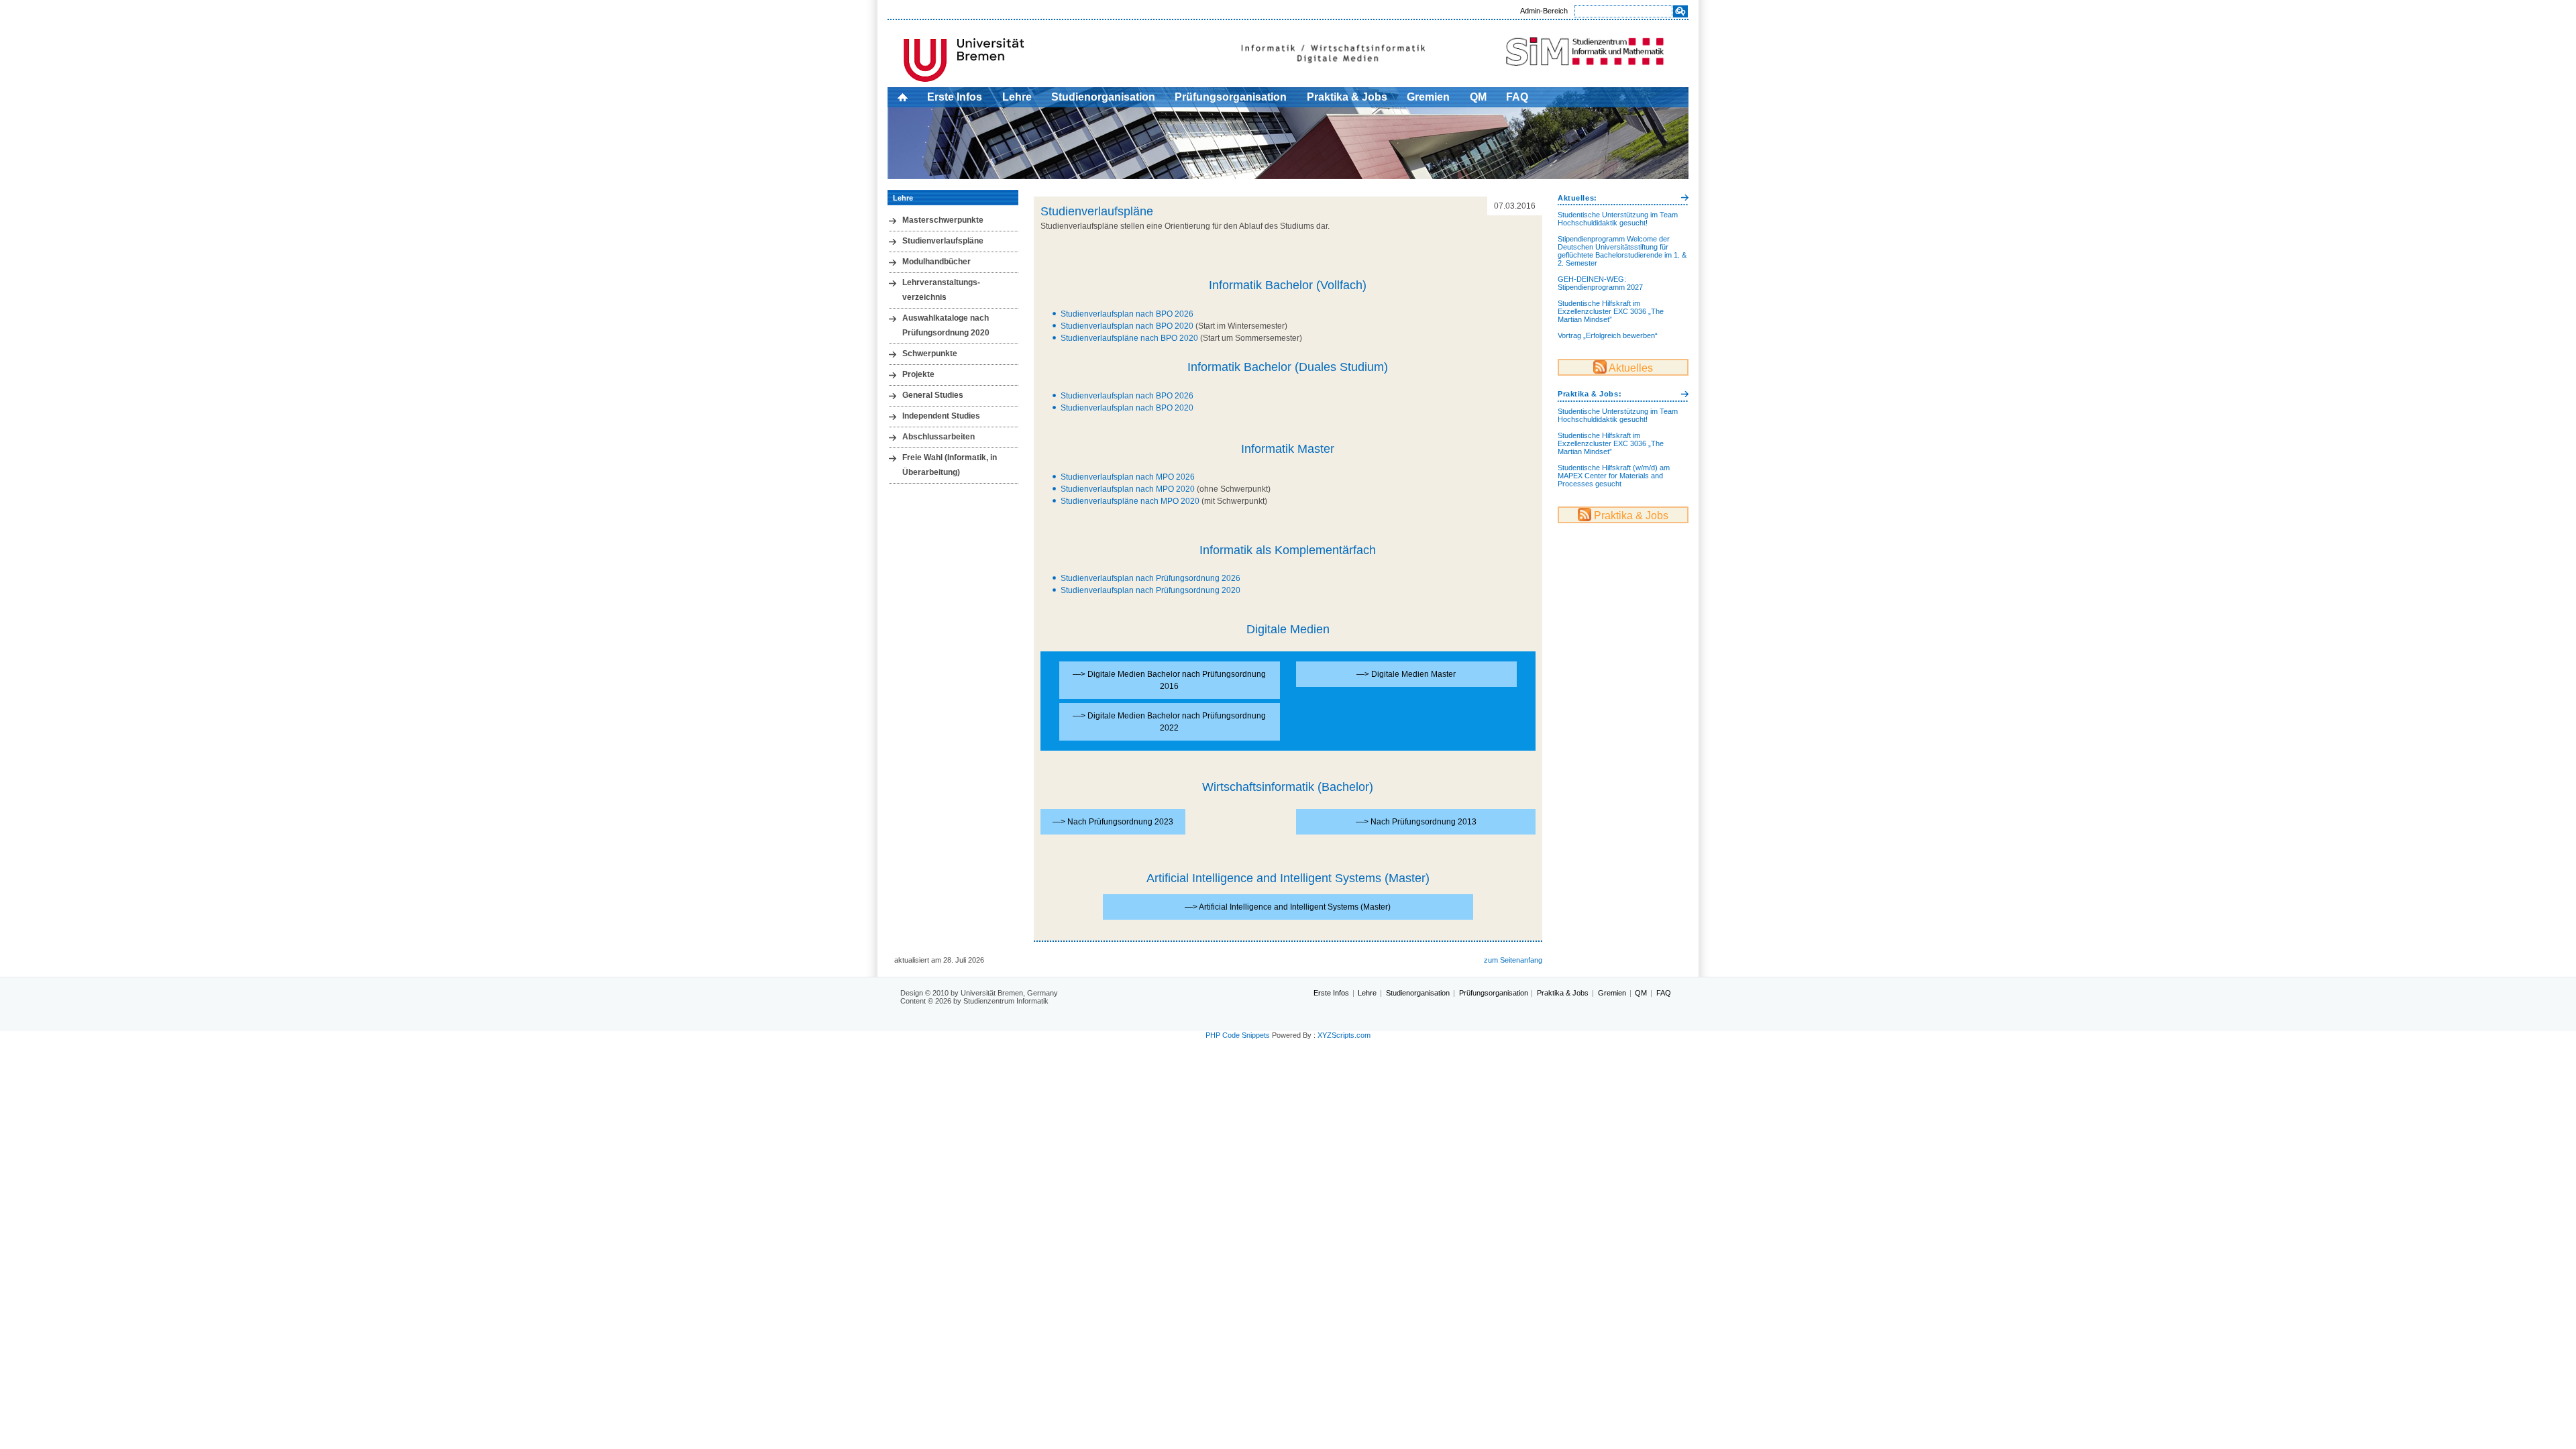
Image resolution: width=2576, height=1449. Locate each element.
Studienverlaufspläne (943, 241)
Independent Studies (941, 416)
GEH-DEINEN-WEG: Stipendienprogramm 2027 (1600, 283)
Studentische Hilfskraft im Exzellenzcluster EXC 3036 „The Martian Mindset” (1611, 311)
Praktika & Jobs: (1590, 394)
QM (1478, 97)
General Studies (933, 395)
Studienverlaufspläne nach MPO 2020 (1130, 501)
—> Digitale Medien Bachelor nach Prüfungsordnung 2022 (1169, 722)
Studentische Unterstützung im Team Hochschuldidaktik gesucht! (1618, 219)
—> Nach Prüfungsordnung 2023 (1113, 822)
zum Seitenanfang (1513, 960)
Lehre (1017, 97)
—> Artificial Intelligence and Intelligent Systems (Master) (1288, 907)
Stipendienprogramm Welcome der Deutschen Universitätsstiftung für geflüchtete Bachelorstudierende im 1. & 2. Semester (1622, 251)
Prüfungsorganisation (1231, 97)
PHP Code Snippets (1238, 1035)
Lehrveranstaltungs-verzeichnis (941, 290)
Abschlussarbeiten (938, 437)
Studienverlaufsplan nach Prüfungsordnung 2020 (1150, 590)
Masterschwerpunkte (943, 220)
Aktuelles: (1577, 198)
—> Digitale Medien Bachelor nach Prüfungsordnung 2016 (1169, 680)
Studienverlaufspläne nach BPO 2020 (1129, 338)
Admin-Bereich (1544, 11)
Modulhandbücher (936, 262)
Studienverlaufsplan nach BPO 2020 (1128, 326)
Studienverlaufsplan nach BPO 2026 (1127, 314)
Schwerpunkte (930, 354)
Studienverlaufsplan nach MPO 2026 (1128, 477)
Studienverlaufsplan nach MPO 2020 (1128, 489)
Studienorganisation (1103, 97)
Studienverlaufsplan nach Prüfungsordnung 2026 (1150, 578)
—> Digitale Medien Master (1406, 674)
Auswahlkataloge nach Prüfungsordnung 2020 (946, 325)
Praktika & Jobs (1347, 97)
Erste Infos (955, 97)
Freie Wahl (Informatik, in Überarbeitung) (950, 465)
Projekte (918, 374)
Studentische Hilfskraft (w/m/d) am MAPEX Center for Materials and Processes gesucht (1614, 476)
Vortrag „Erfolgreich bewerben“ (1608, 335)
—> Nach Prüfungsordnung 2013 (1416, 822)
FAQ (1517, 97)
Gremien (1428, 97)
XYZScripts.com (1344, 1035)
